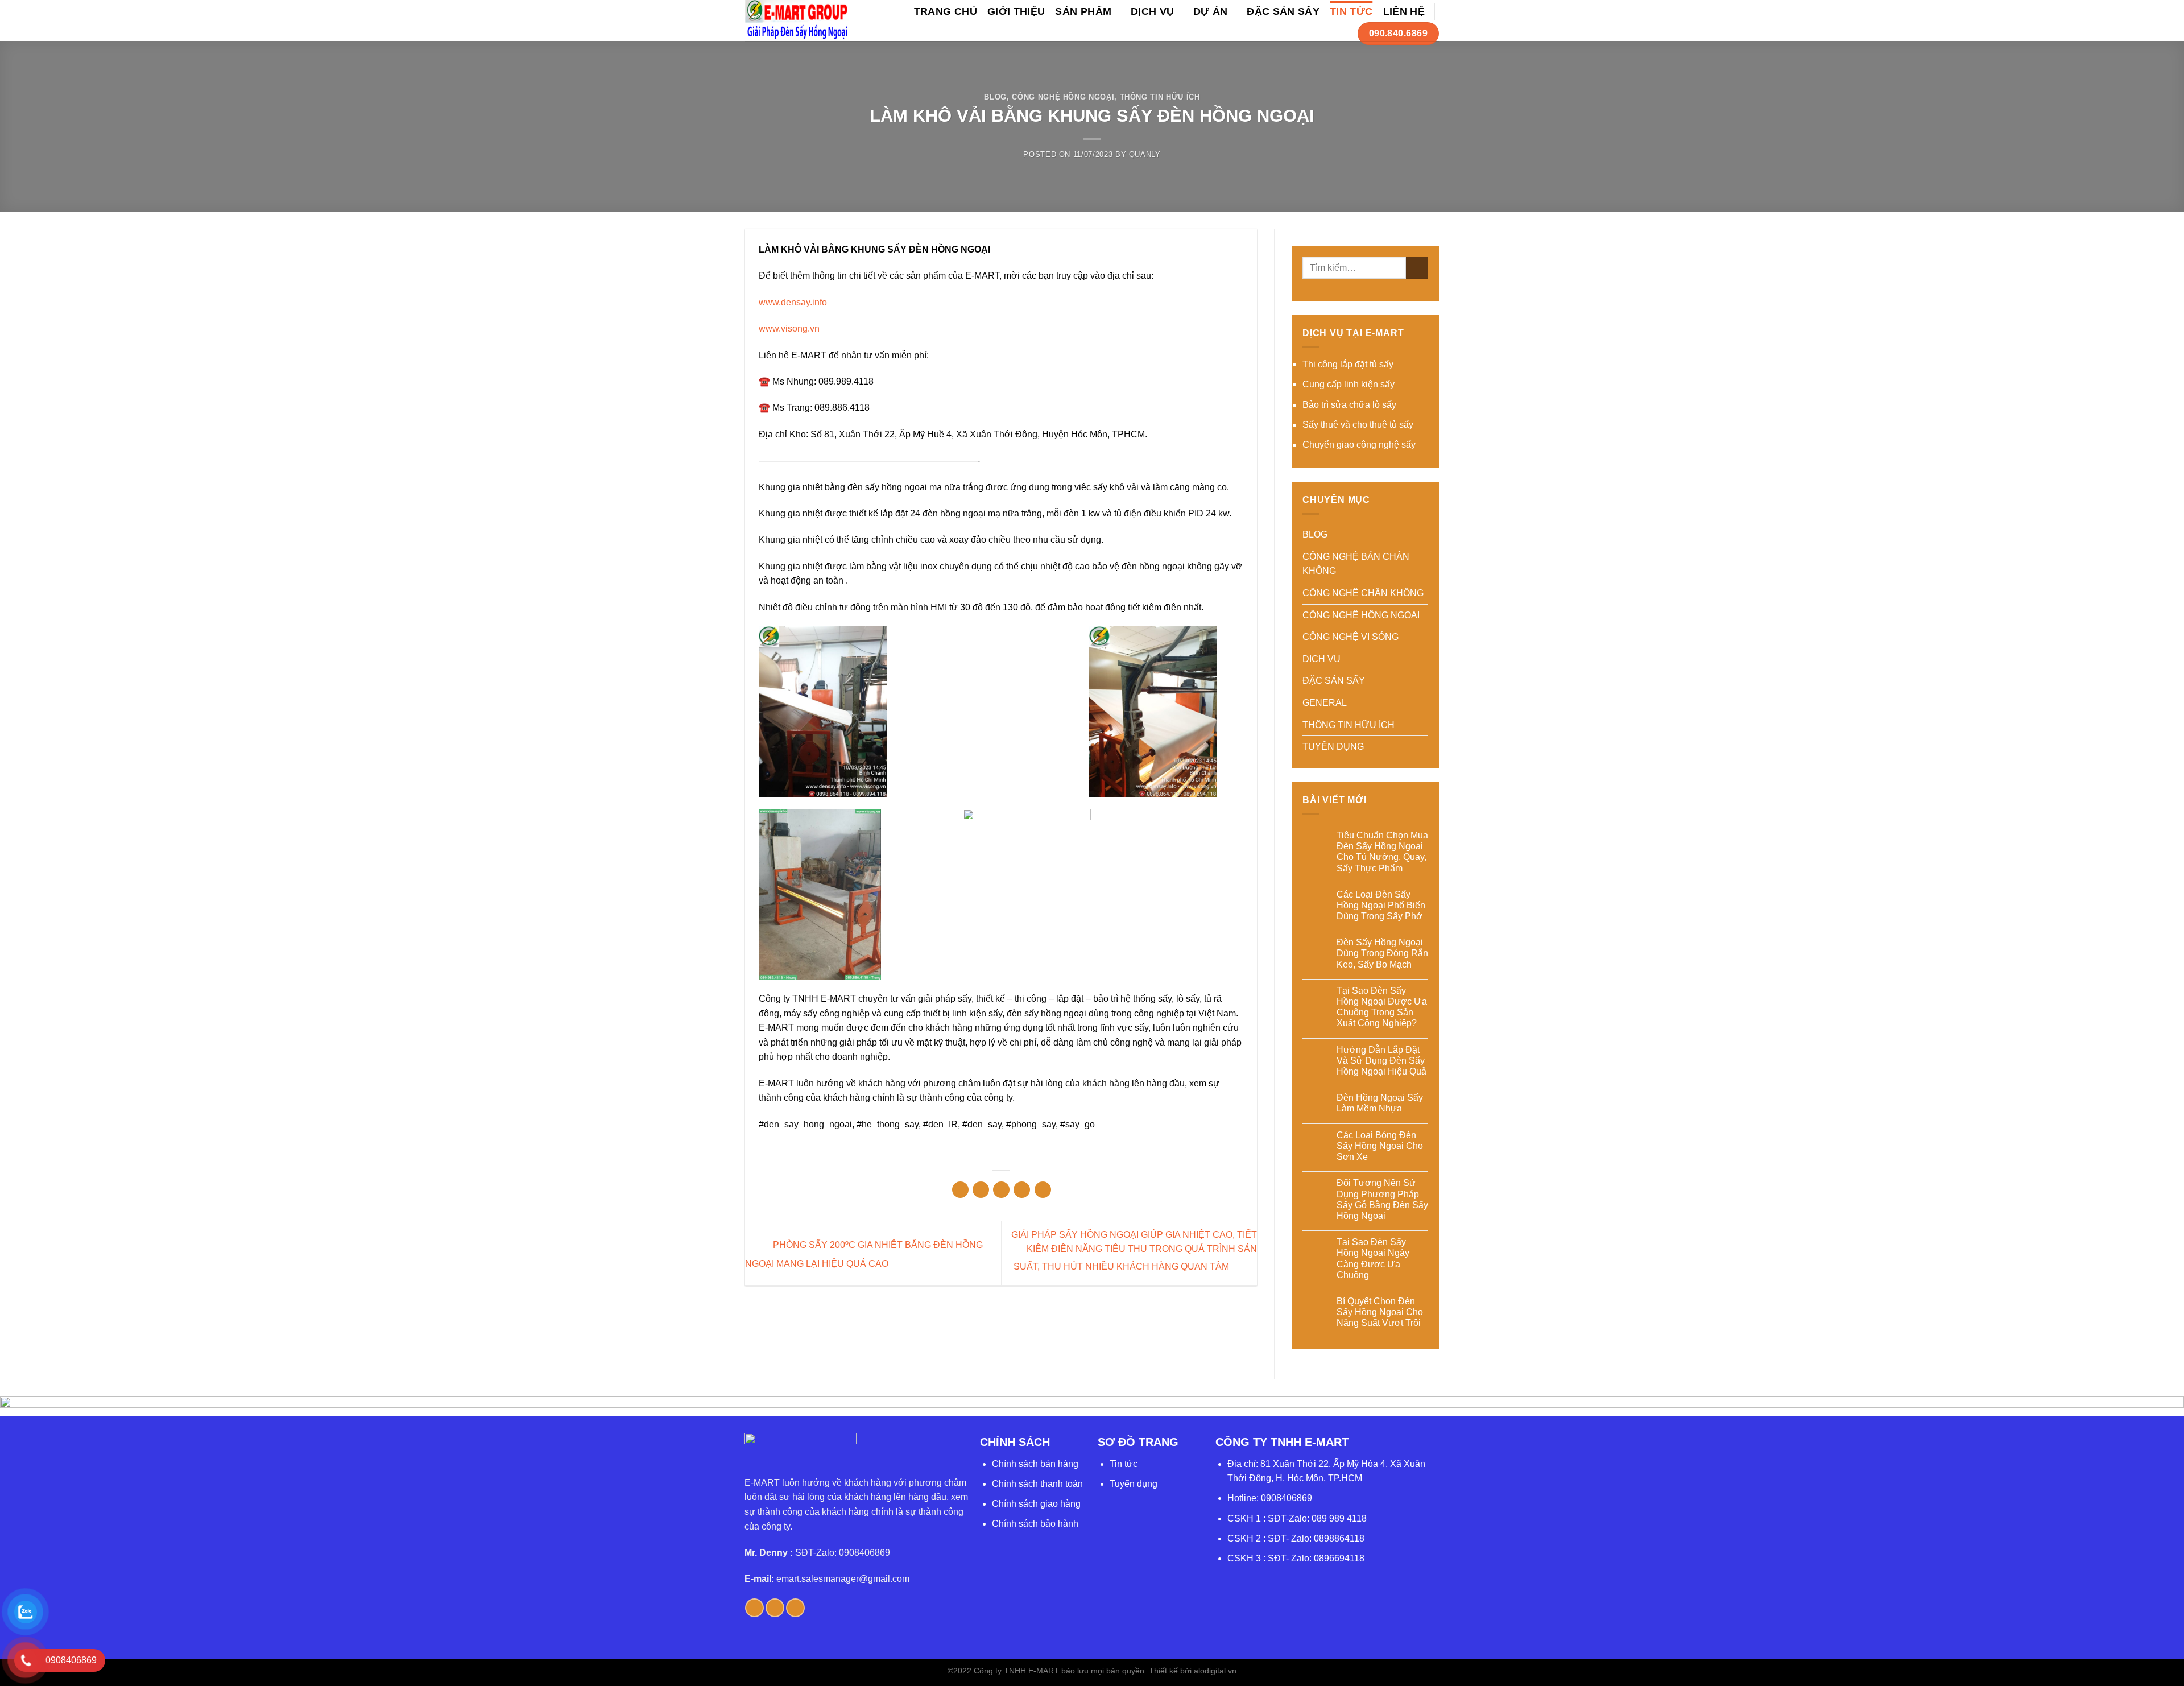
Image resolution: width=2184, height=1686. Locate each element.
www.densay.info (793, 302)
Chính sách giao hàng (1036, 1504)
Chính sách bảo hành (1035, 1524)
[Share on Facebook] (960, 1190)
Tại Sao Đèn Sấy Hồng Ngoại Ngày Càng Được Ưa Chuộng (1373, 1259)
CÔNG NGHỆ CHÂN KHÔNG (1363, 593)
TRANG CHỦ (946, 11)
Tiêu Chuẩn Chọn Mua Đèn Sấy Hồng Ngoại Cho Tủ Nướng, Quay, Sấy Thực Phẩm (1382, 852)
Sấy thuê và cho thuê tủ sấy (1358, 425)
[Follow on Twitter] (775, 1608)
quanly (1145, 154)
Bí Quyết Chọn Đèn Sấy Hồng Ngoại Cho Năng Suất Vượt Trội (1380, 1312)
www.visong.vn (789, 328)
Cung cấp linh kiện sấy (1349, 384)
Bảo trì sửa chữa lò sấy (1349, 405)
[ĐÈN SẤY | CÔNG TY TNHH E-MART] (797, 20)
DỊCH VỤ (1152, 11)
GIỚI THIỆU (1016, 11)
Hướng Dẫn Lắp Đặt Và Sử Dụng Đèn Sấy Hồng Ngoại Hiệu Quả (1381, 1061)
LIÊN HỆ (1404, 11)
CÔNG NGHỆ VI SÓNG (1350, 637)
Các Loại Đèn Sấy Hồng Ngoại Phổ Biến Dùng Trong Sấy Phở (1381, 905)
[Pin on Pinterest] (1022, 1190)
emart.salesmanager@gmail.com (843, 1579)
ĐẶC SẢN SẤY (1283, 11)
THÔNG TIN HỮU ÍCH (1160, 97)
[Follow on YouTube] (795, 1608)
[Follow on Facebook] (754, 1608)
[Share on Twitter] (981, 1190)
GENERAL (1325, 703)
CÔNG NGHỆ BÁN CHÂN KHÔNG (1356, 564)
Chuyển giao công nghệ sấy (1359, 445)
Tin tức (1124, 1464)
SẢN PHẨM (1083, 11)
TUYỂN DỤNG (1333, 747)
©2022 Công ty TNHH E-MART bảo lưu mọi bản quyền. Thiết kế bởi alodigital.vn (1092, 1671)
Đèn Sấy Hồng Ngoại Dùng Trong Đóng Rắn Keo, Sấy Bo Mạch (1382, 953)
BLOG (995, 97)
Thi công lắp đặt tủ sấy (1348, 364)
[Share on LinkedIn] (1043, 1190)
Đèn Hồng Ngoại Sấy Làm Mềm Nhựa (1380, 1103)
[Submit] (1417, 268)
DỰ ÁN (1211, 11)
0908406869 (1287, 1498)
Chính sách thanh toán (1037, 1484)
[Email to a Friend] (1001, 1190)
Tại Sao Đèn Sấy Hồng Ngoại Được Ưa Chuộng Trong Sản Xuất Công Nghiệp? (1382, 1007)
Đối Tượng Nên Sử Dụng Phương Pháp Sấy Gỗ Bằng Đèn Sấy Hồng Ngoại (1382, 1199)
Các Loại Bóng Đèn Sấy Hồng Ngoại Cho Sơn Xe (1380, 1146)
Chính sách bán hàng (1035, 1464)
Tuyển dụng (1134, 1484)
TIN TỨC (1351, 11)
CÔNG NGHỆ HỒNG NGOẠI (1063, 97)
